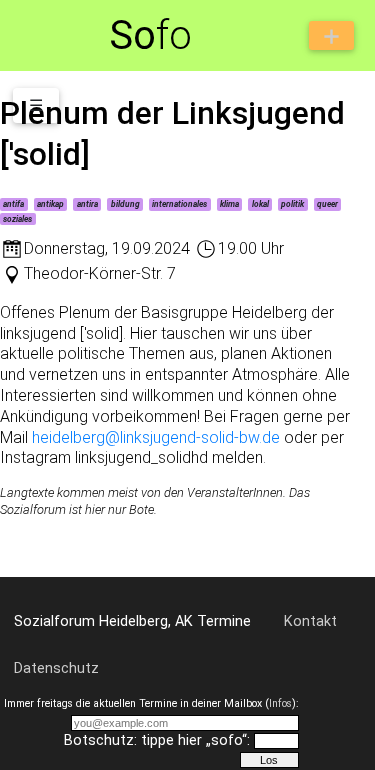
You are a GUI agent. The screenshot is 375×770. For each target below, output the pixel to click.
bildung (125, 204)
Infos (280, 703)
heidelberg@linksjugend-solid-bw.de (156, 437)
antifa (13, 204)
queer (327, 204)
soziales (17, 219)
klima (229, 204)
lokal (260, 204)
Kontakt (310, 621)
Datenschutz (56, 668)
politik (292, 204)
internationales (179, 204)
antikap (50, 204)
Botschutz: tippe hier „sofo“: (157, 740)
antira (87, 204)
